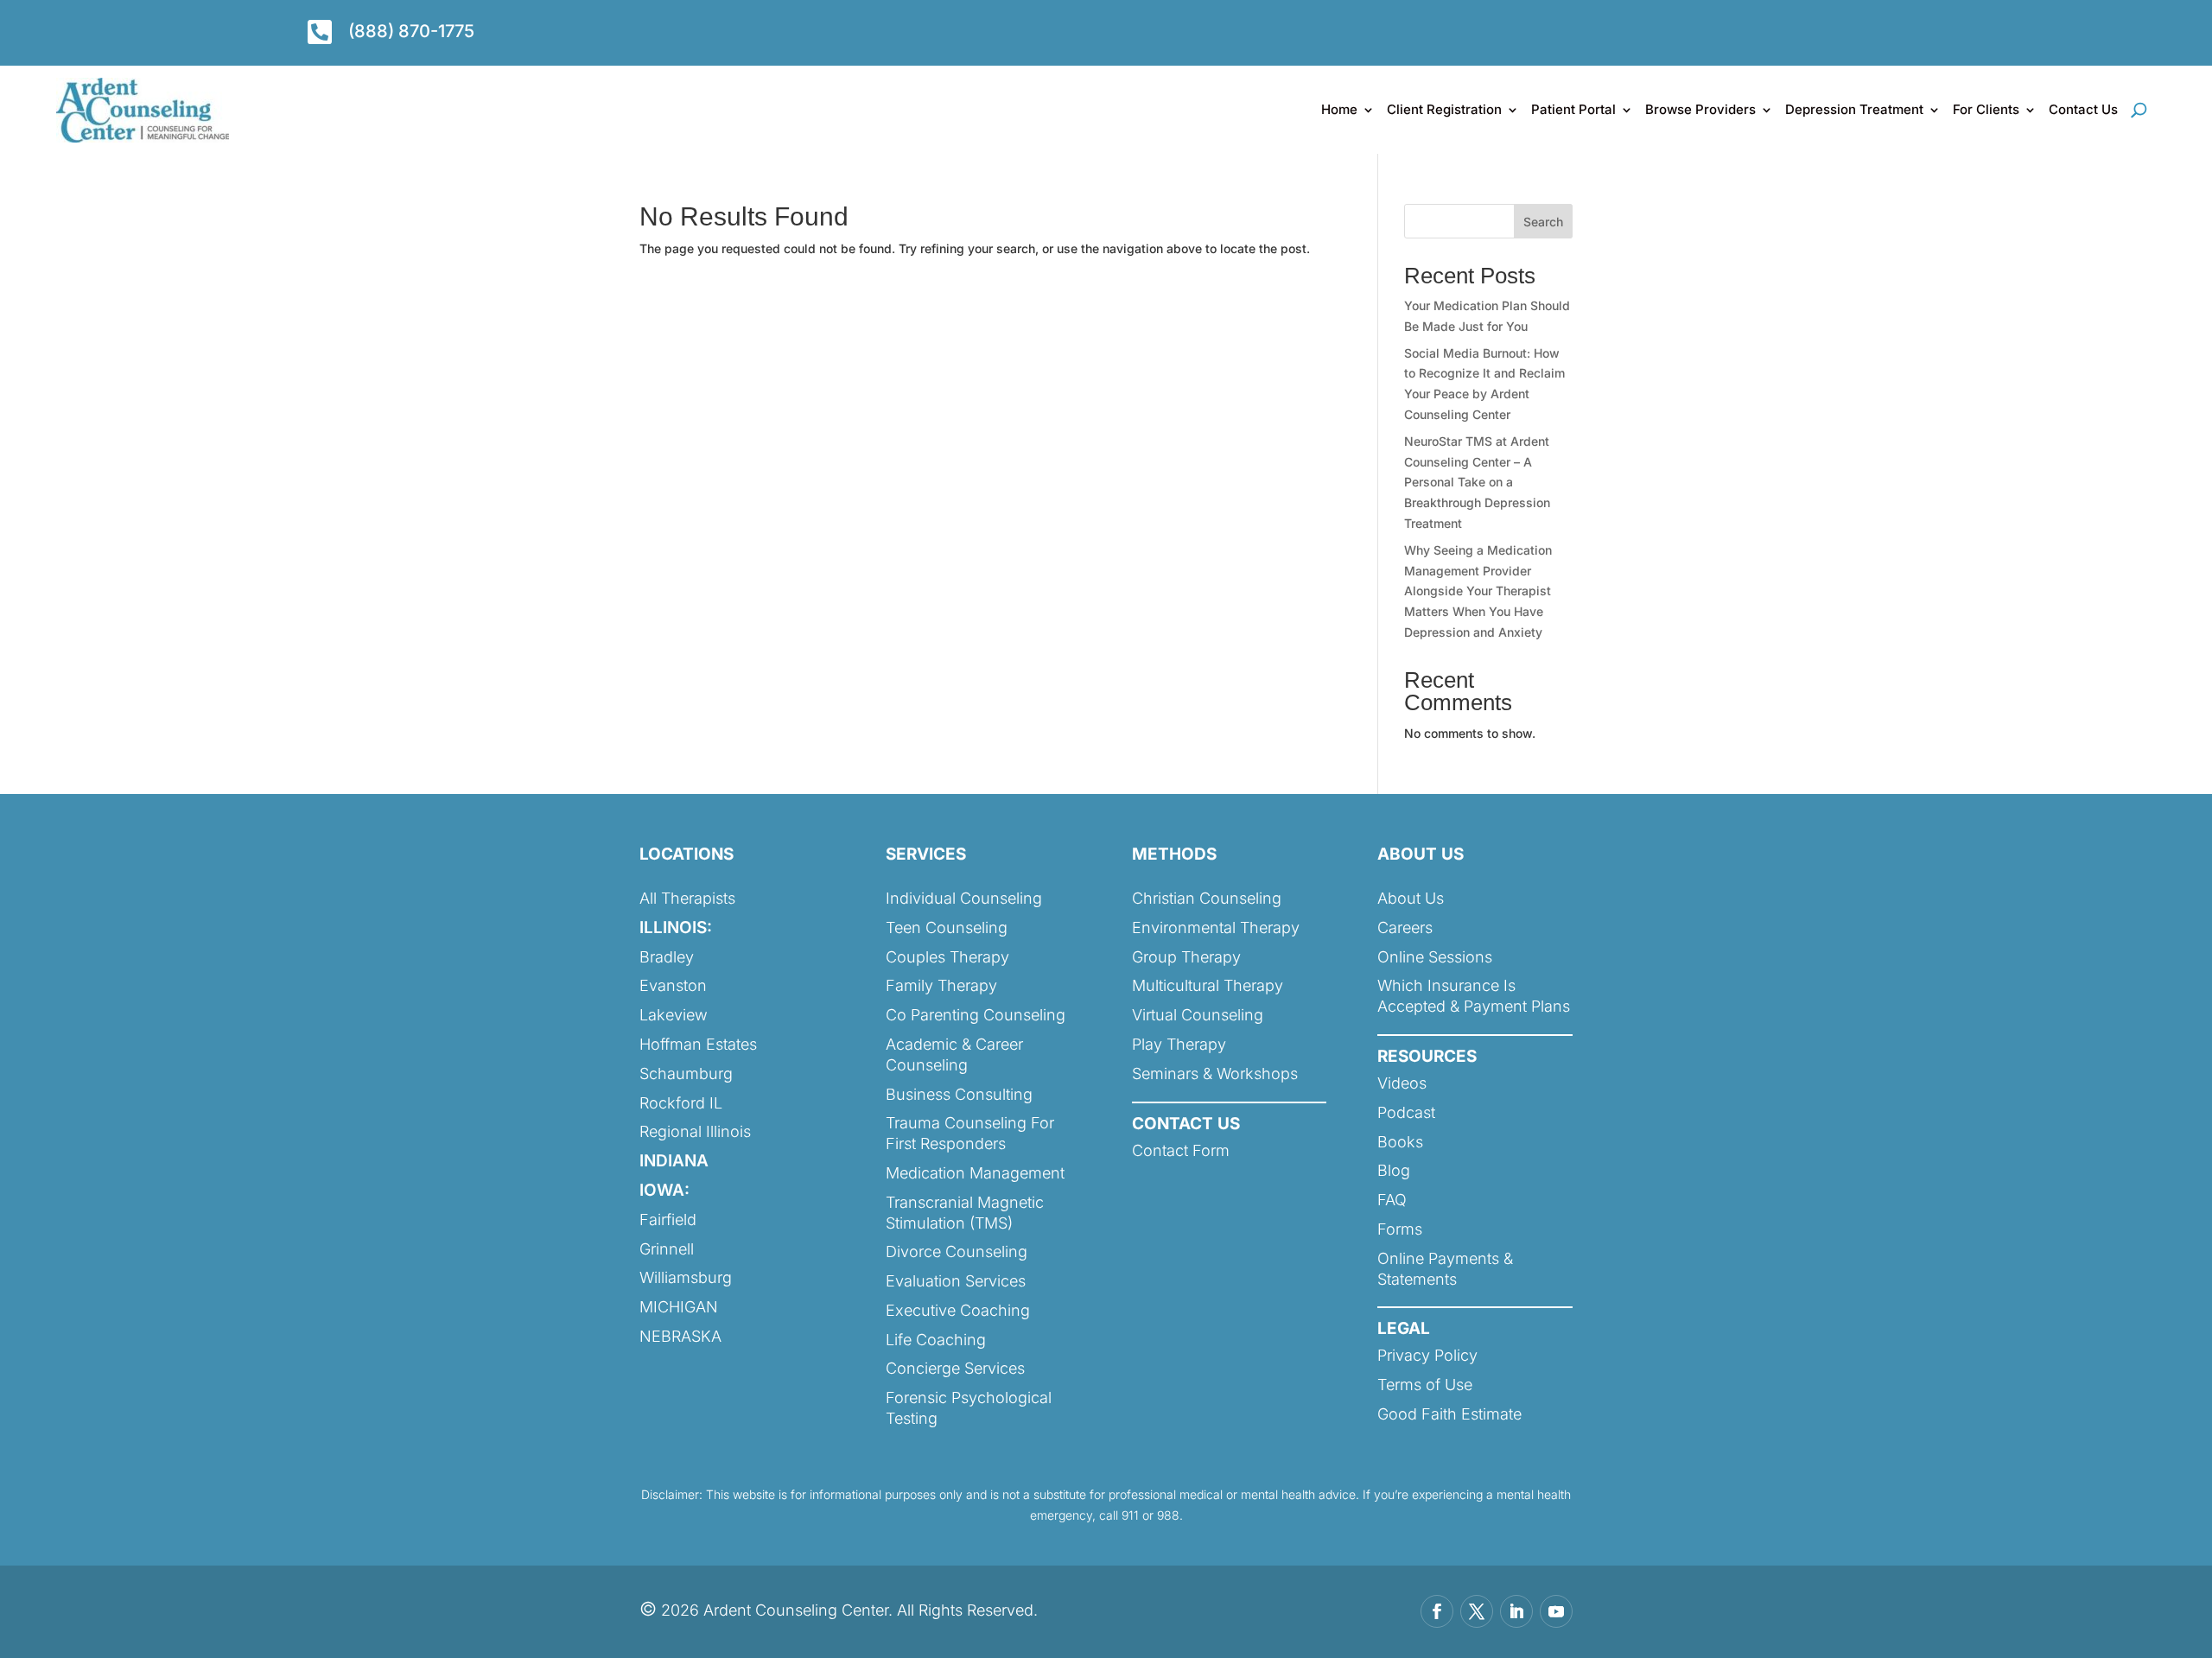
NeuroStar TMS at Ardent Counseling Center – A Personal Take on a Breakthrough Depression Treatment (1477, 482)
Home (1339, 109)
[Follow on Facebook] (1437, 1611)
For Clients (1986, 109)
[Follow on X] (1477, 1611)
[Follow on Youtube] (1556, 1611)
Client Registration (1444, 109)
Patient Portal (1573, 109)
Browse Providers (1700, 109)
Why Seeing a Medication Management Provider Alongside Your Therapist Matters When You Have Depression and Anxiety (1478, 591)
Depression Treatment (1854, 109)
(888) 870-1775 (411, 31)
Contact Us (2083, 109)
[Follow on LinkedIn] (1516, 1611)
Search (1543, 222)
